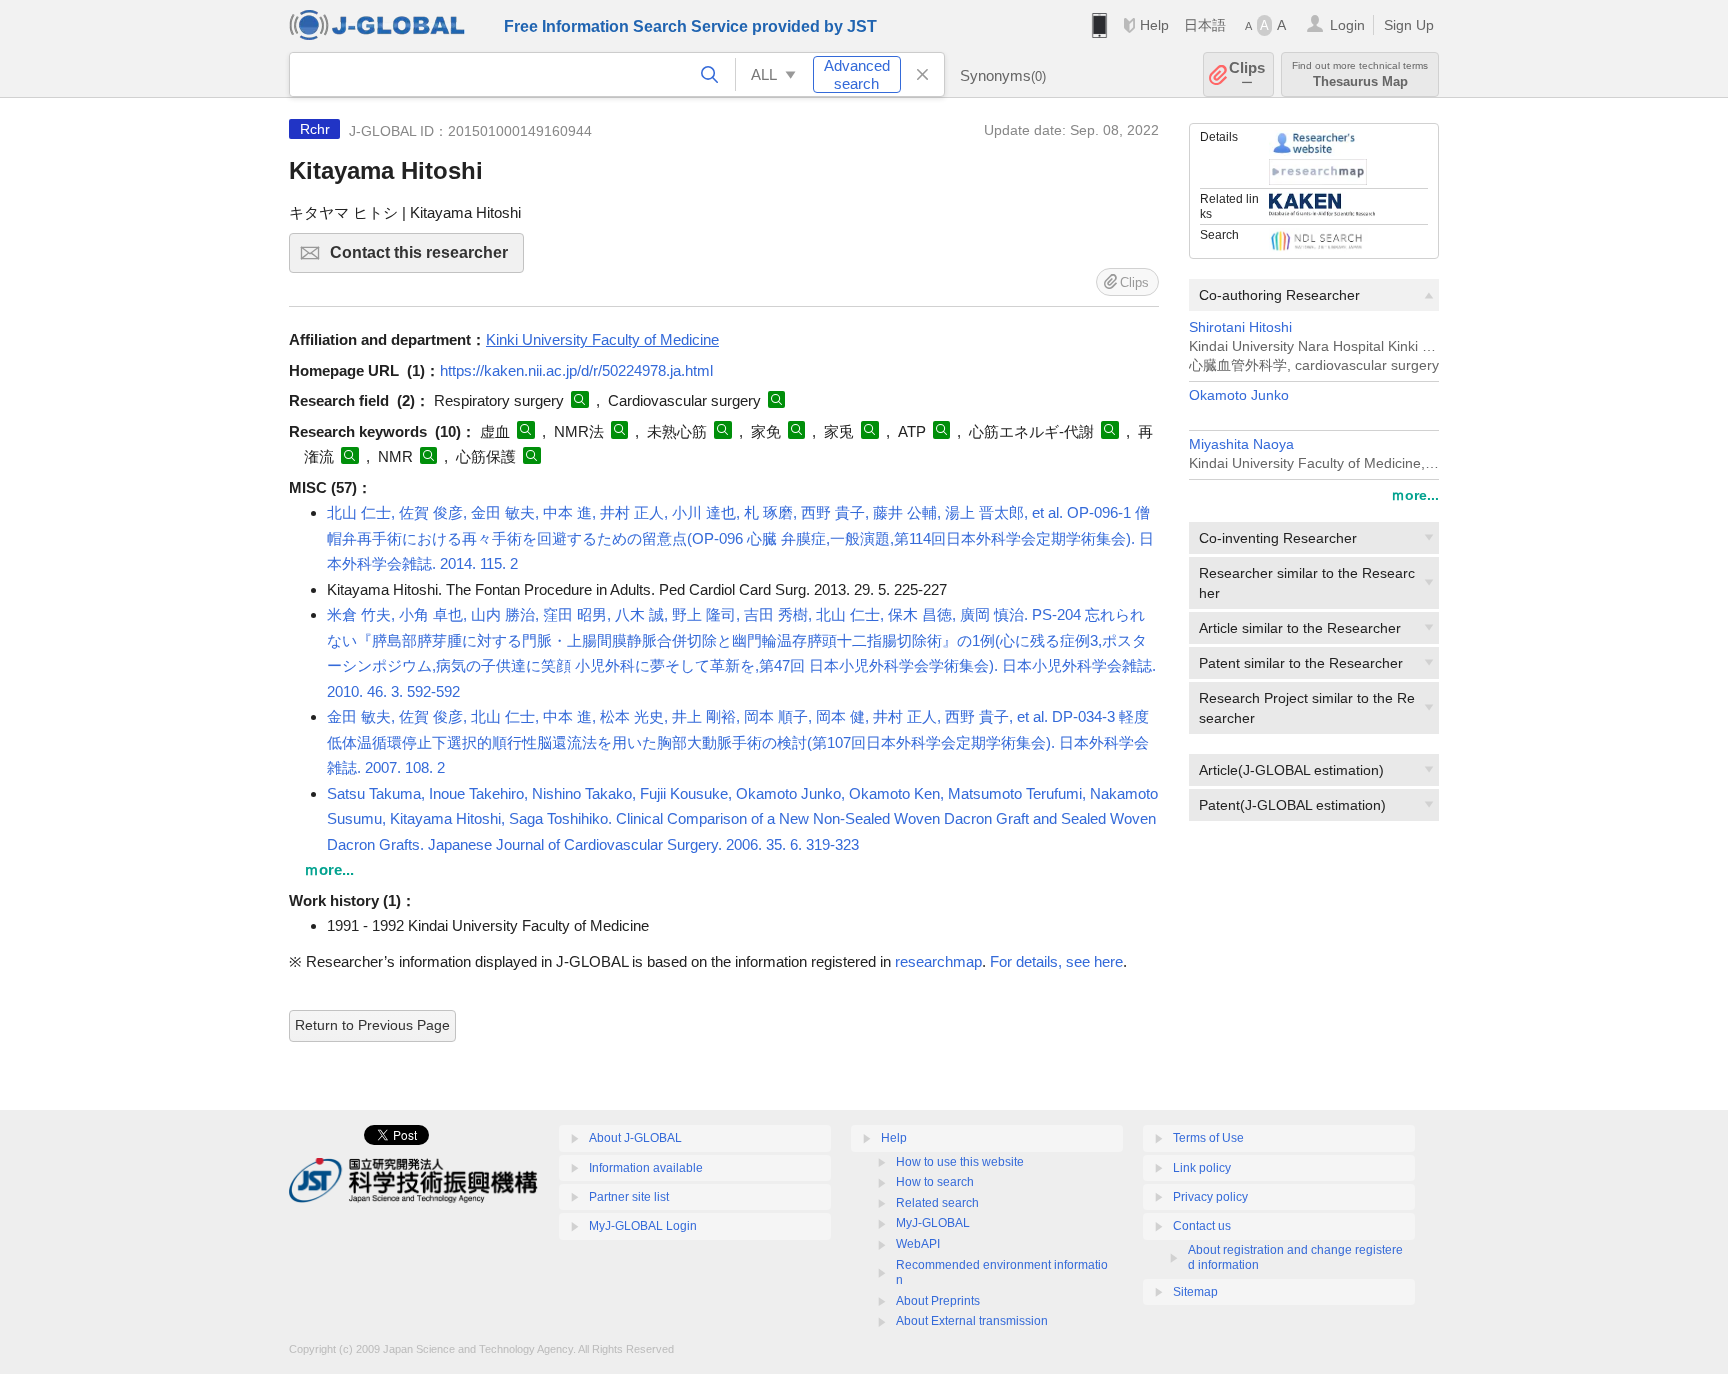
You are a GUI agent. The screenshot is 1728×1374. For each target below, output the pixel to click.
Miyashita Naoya (1241, 444)
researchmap (938, 961)
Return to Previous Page (372, 1025)
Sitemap (1195, 1292)
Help (1154, 25)
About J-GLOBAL (635, 1138)
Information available (646, 1168)
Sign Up (1409, 25)
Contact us (1202, 1226)
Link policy (1202, 1168)
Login (1347, 25)
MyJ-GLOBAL (933, 1223)
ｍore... (1415, 495)
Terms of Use (1208, 1138)
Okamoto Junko (1239, 395)
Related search (937, 1203)
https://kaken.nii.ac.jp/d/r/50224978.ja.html (576, 370)
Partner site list (629, 1197)
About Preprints (938, 1301)
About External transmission (972, 1321)
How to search (935, 1182)
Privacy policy (1210, 1197)
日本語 (1205, 25)
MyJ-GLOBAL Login (643, 1226)
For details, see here (1056, 961)
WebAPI (918, 1244)
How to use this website (960, 1162)
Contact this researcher (427, 258)
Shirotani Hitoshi (1240, 327)
